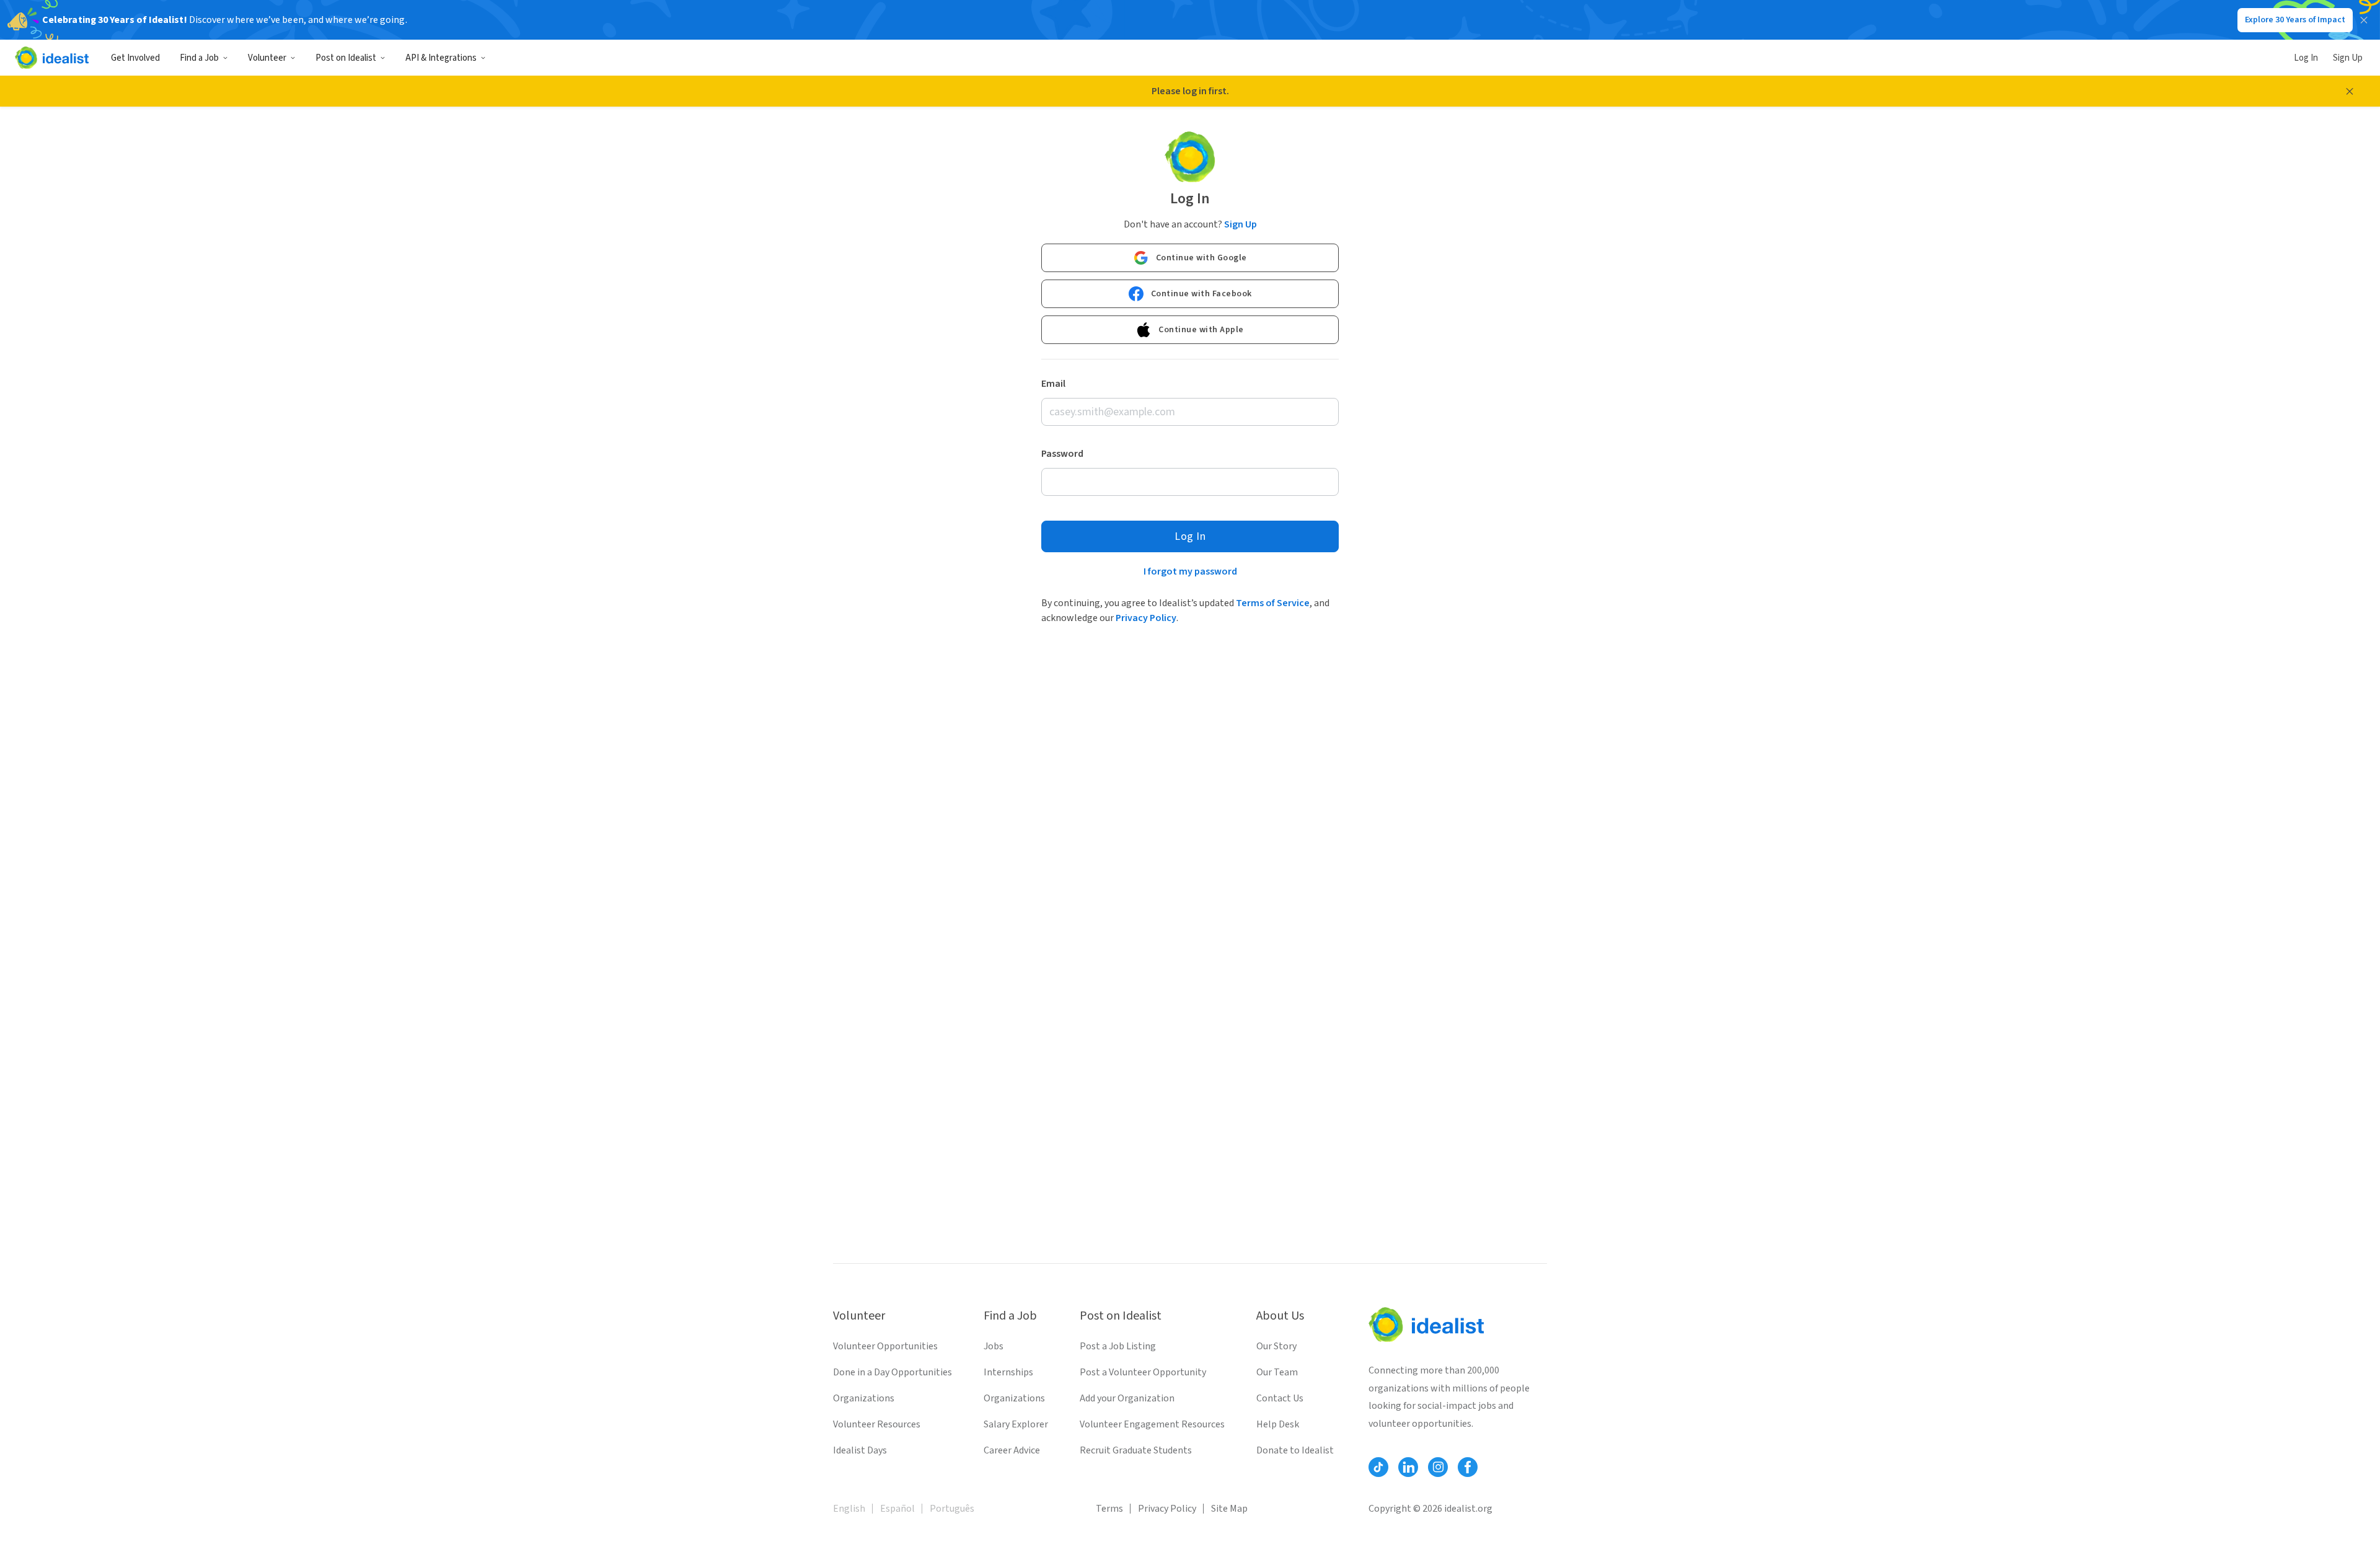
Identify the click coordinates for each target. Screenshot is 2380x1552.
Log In (2306, 58)
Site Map (1229, 1509)
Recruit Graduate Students (1136, 1450)
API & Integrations (441, 58)
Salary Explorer (1016, 1424)
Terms (1109, 1509)
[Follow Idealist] (1378, 1467)
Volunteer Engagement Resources (1152, 1424)
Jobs (994, 1346)
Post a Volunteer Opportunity (1143, 1372)
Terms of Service (1273, 603)
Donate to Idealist (1295, 1450)
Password (1062, 454)
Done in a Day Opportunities (892, 1372)
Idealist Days (860, 1450)
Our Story (1276, 1346)
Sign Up (2348, 58)
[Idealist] (52, 58)
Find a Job (199, 58)
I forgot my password (1190, 571)
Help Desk (1278, 1424)
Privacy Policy (1146, 618)
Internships (1008, 1372)
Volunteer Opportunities (885, 1346)
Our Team (1277, 1372)
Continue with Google (1201, 258)
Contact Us (1280, 1398)
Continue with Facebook (1201, 294)
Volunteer (267, 58)
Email (1053, 384)
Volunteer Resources (877, 1424)
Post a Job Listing (1118, 1346)
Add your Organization (1127, 1398)
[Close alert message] (2350, 91)
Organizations (864, 1398)
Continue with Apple (1201, 330)
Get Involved (135, 58)
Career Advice (1012, 1450)
